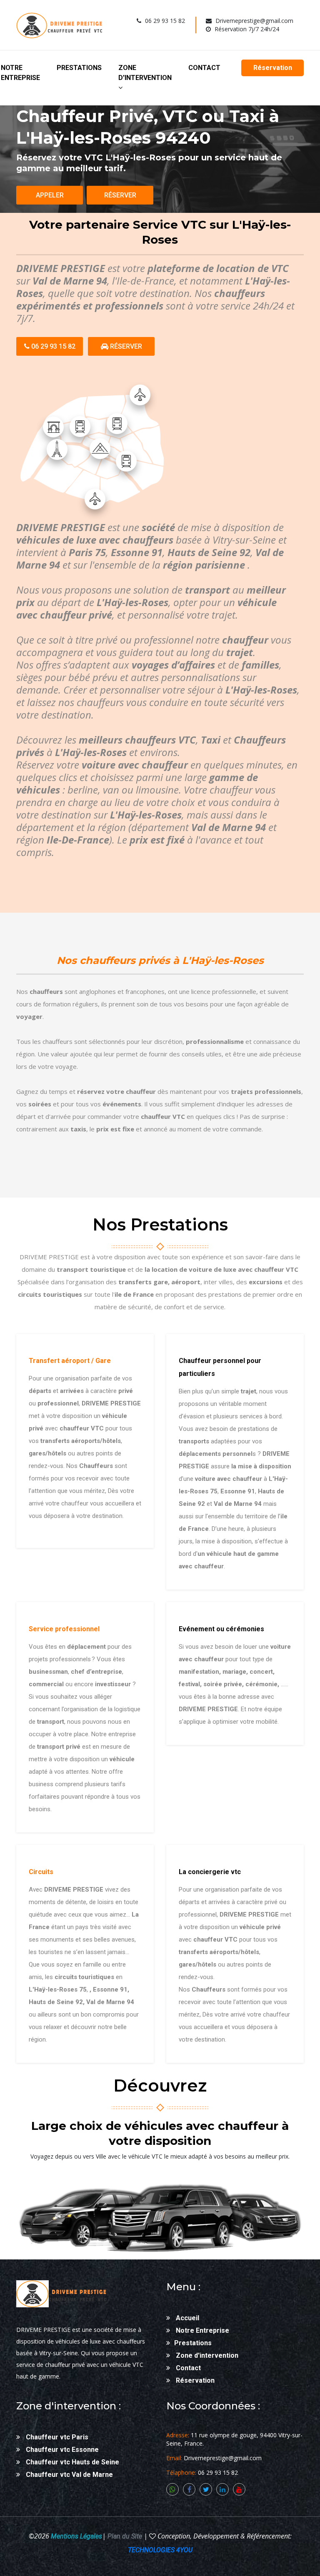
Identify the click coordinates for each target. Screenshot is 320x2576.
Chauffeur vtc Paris (56, 2437)
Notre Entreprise (20, 73)
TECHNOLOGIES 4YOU (160, 2550)
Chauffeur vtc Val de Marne (69, 2475)
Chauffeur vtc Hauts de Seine (72, 2462)
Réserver (120, 195)
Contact (204, 68)
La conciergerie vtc (210, 1872)
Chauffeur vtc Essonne (61, 2450)
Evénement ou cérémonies (221, 1629)
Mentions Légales (76, 2536)
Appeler (50, 195)
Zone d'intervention (145, 73)
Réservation (273, 68)
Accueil (187, 2318)
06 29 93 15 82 (52, 346)
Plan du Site (124, 2536)
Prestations (79, 68)
